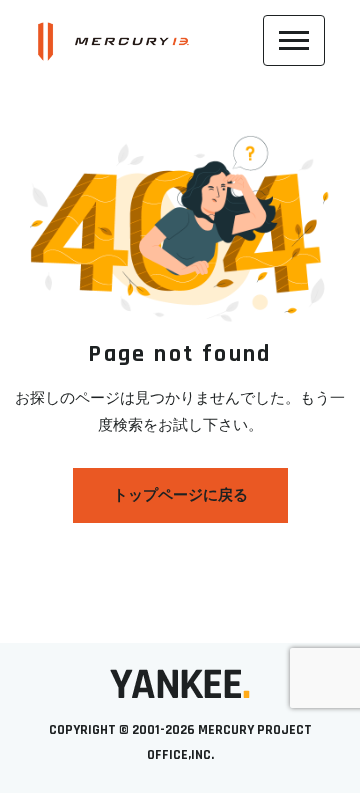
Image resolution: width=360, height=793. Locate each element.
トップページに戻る (180, 495)
